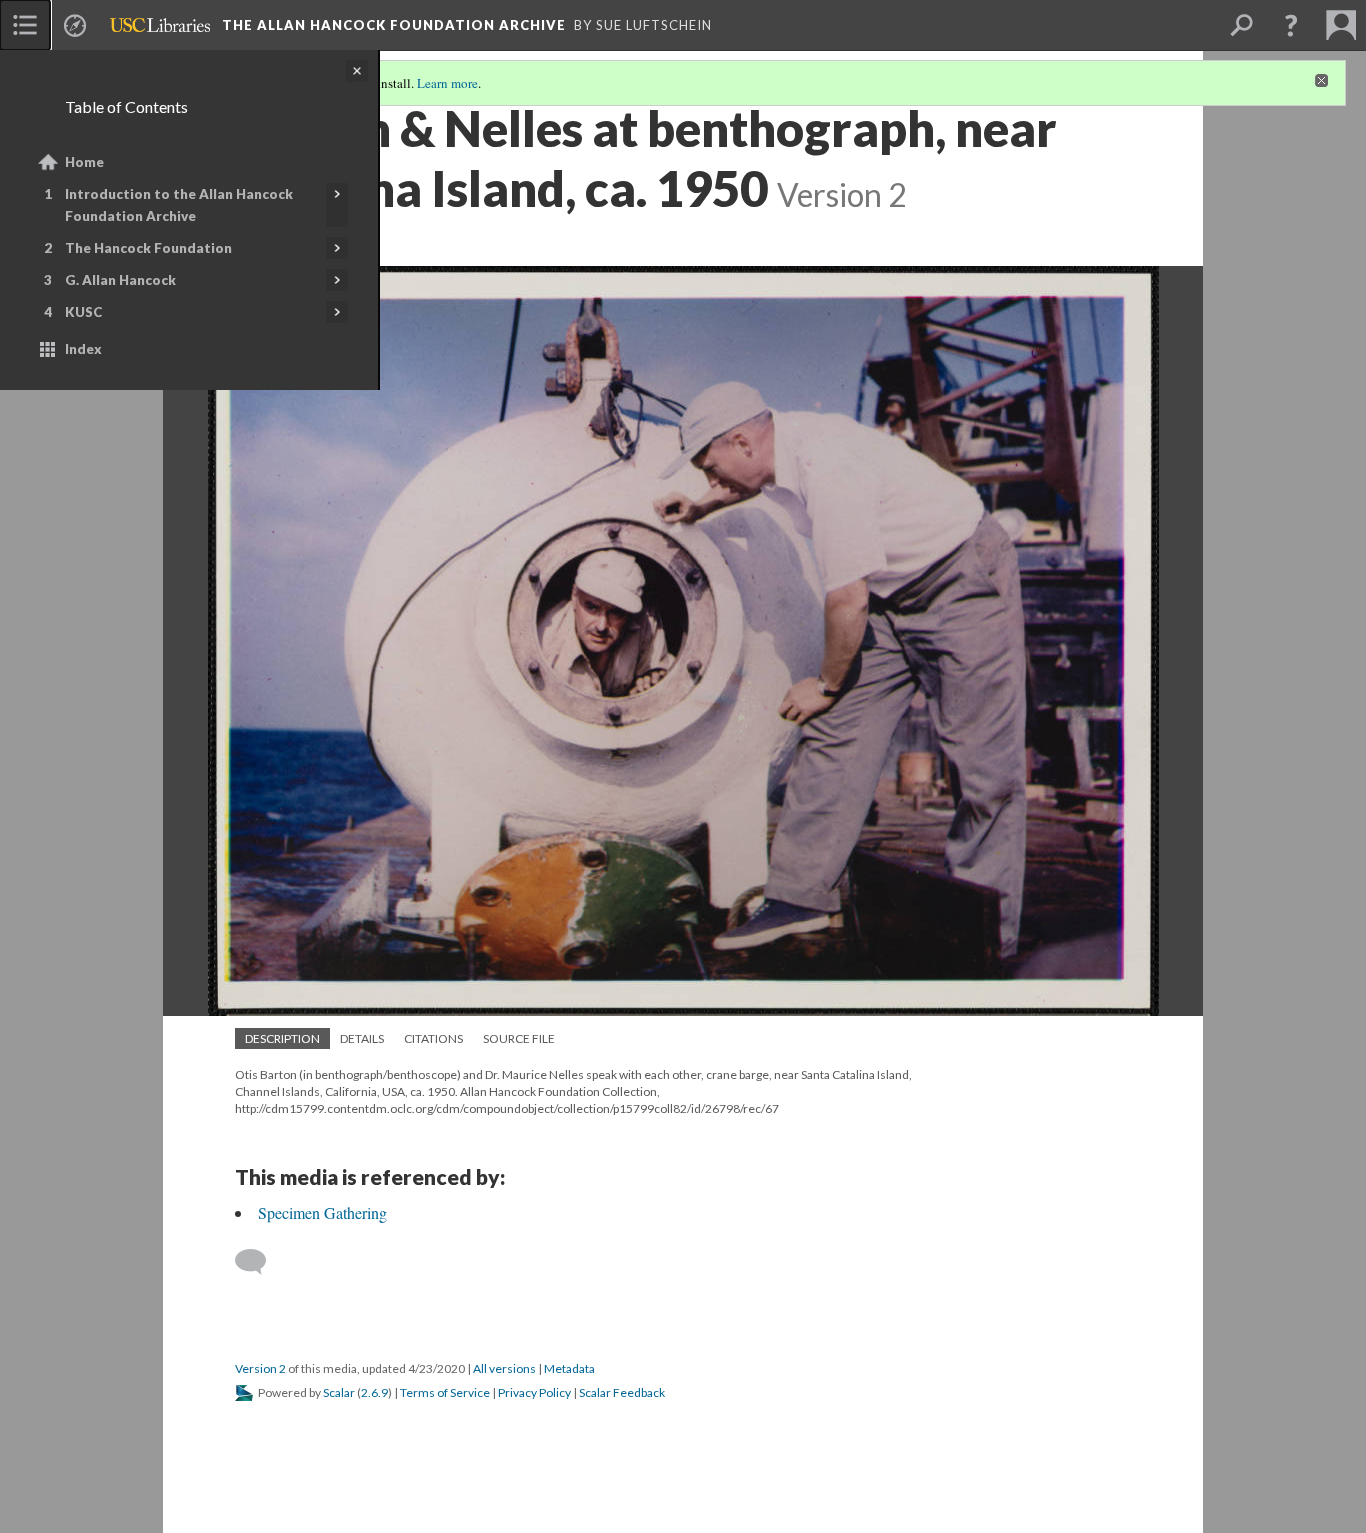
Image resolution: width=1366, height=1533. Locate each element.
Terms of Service (445, 1392)
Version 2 (260, 1368)
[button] (1291, 25)
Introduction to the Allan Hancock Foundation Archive (179, 205)
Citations (433, 1038)
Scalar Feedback (622, 1392)
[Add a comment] (259, 1262)
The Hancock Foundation (148, 248)
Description (282, 1038)
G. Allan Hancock (120, 280)
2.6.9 (374, 1392)
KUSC (83, 312)
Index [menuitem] (83, 349)
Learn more (447, 83)
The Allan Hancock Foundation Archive (394, 25)
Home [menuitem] (84, 162)
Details (362, 1038)
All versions (504, 1368)
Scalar (339, 1392)
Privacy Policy (534, 1392)
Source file (519, 1038)
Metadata (569, 1368)
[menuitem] (25, 25)
